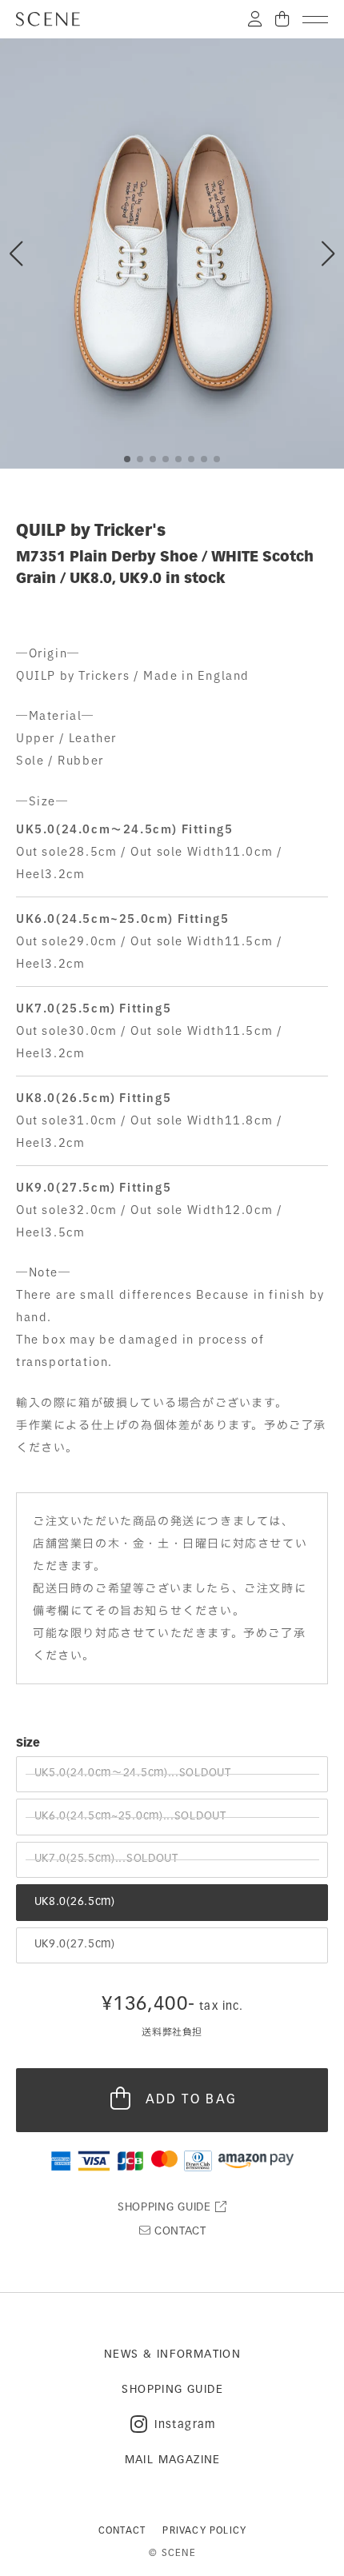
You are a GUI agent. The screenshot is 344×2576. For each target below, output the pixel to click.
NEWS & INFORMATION (172, 2355)
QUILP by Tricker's (91, 532)
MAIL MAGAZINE (173, 2460)
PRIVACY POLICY (204, 2531)
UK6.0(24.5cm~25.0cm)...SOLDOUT (130, 1817)
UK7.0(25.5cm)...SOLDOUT (106, 1859)
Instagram (185, 2425)
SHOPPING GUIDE (166, 2208)
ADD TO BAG (192, 2100)
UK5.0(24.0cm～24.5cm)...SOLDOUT (133, 1773)
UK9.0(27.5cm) (75, 1945)
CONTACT (178, 2232)
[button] (328, 254)
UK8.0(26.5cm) (75, 1902)
